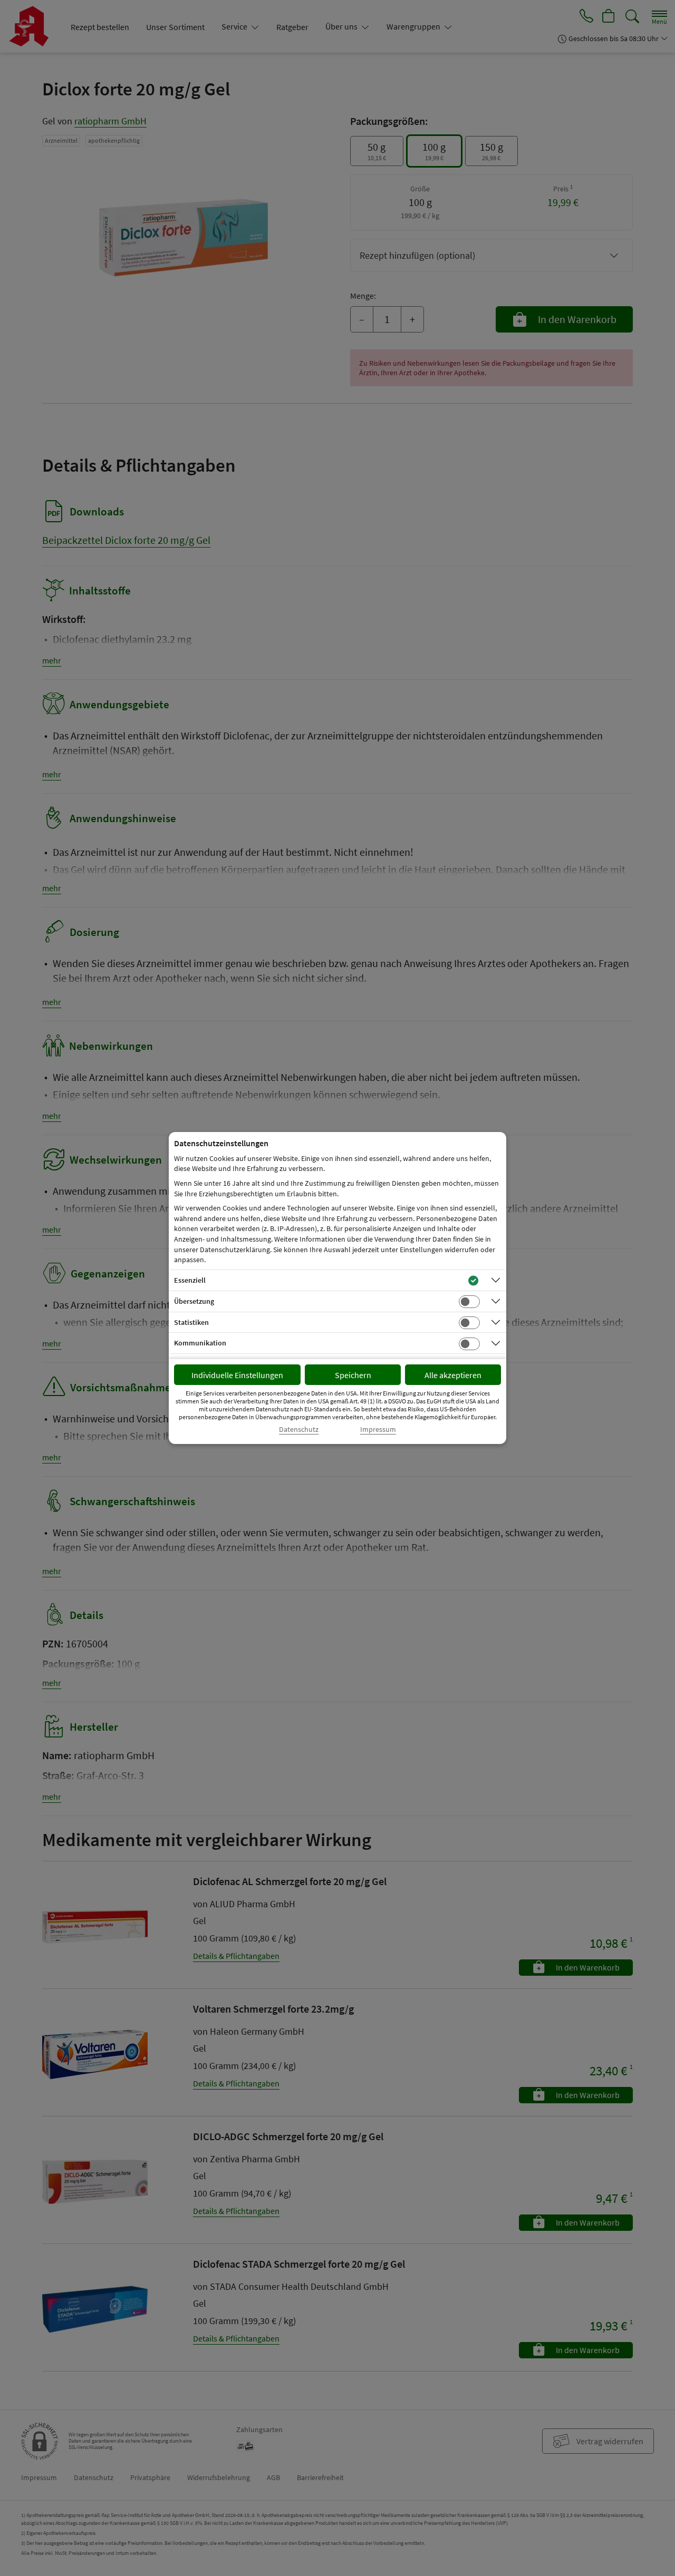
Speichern (353, 1375)
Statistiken (191, 1322)
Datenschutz (299, 1430)
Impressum (378, 1430)
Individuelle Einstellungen (237, 1375)
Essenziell (190, 1280)
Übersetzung (194, 1301)
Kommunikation (200, 1343)
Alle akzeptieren (453, 1375)
